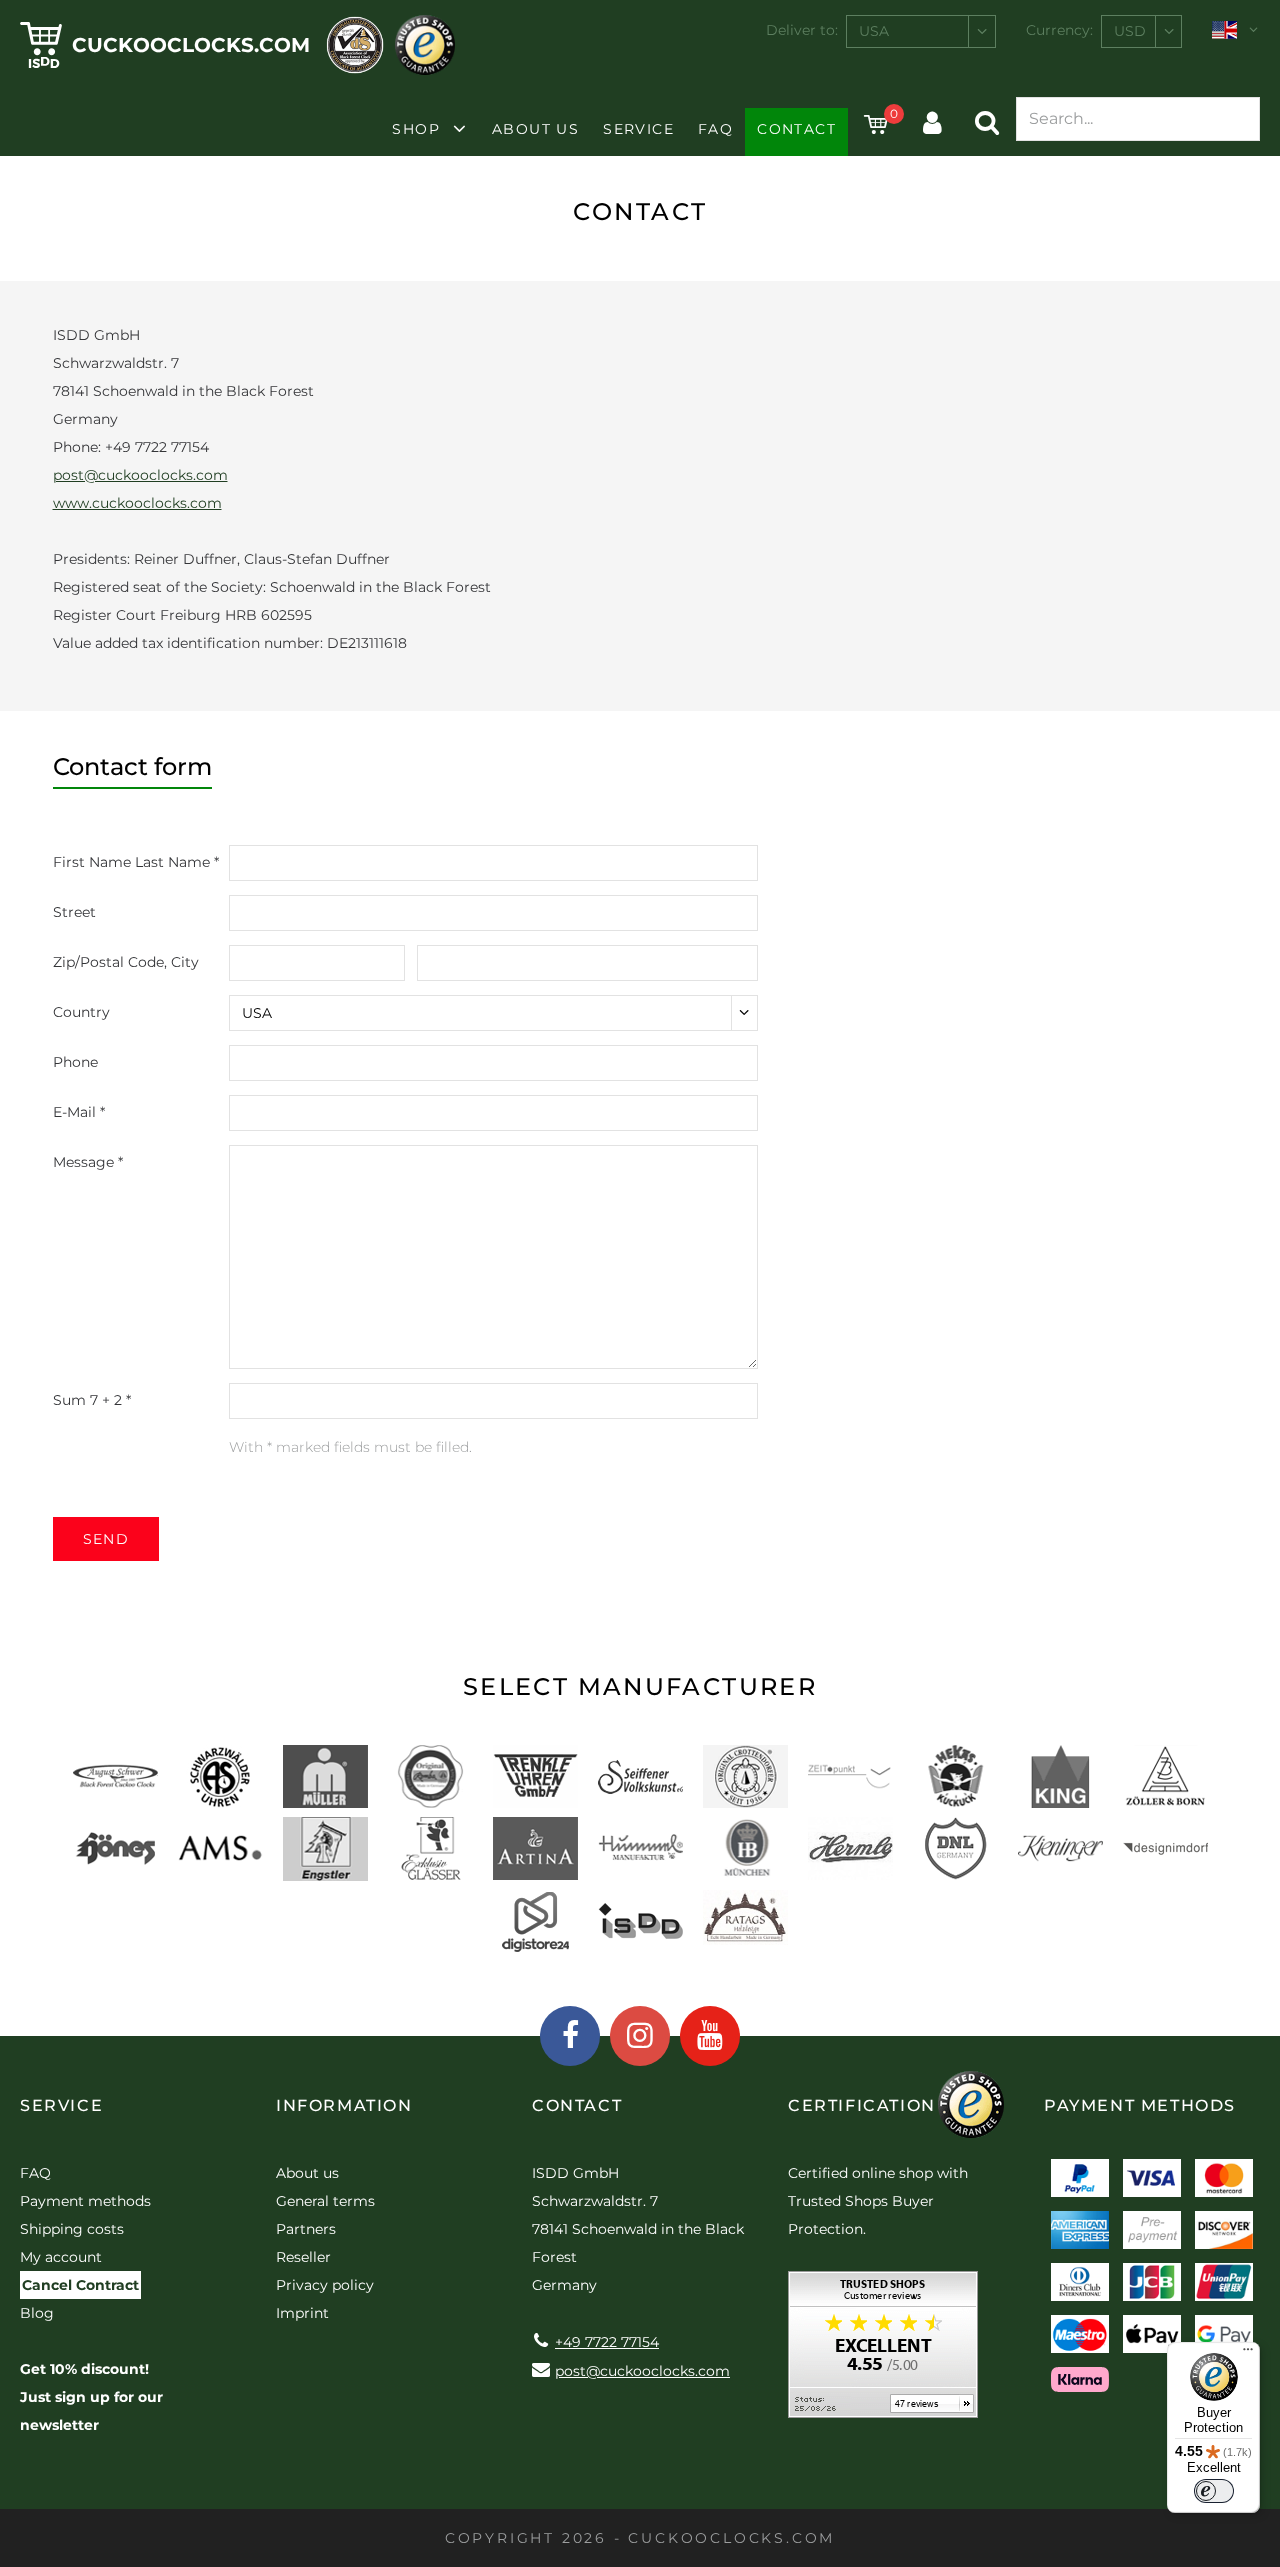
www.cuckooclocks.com (137, 503)
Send (106, 1539)
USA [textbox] (874, 31)
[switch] (1214, 2491)
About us (535, 129)
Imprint (302, 2313)
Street (74, 912)
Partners (306, 2229)
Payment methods (85, 2201)
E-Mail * (79, 1112)
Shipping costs (72, 2229)
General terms (325, 2201)
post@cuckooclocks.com (140, 475)
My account (61, 2257)
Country (81, 1012)
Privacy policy (325, 2285)
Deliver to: (802, 30)
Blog (37, 2313)
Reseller (303, 2257)
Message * (88, 1162)
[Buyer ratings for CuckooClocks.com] (883, 2351)
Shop (416, 129)
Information (344, 2105)
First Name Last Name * (136, 862)
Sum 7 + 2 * (92, 1400)
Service (638, 129)
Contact (796, 129)
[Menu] (1248, 2354)
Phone (75, 1062)
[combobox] (921, 31)
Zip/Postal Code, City (126, 962)
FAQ (715, 129)
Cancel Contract (80, 2285)
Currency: (1059, 30)
